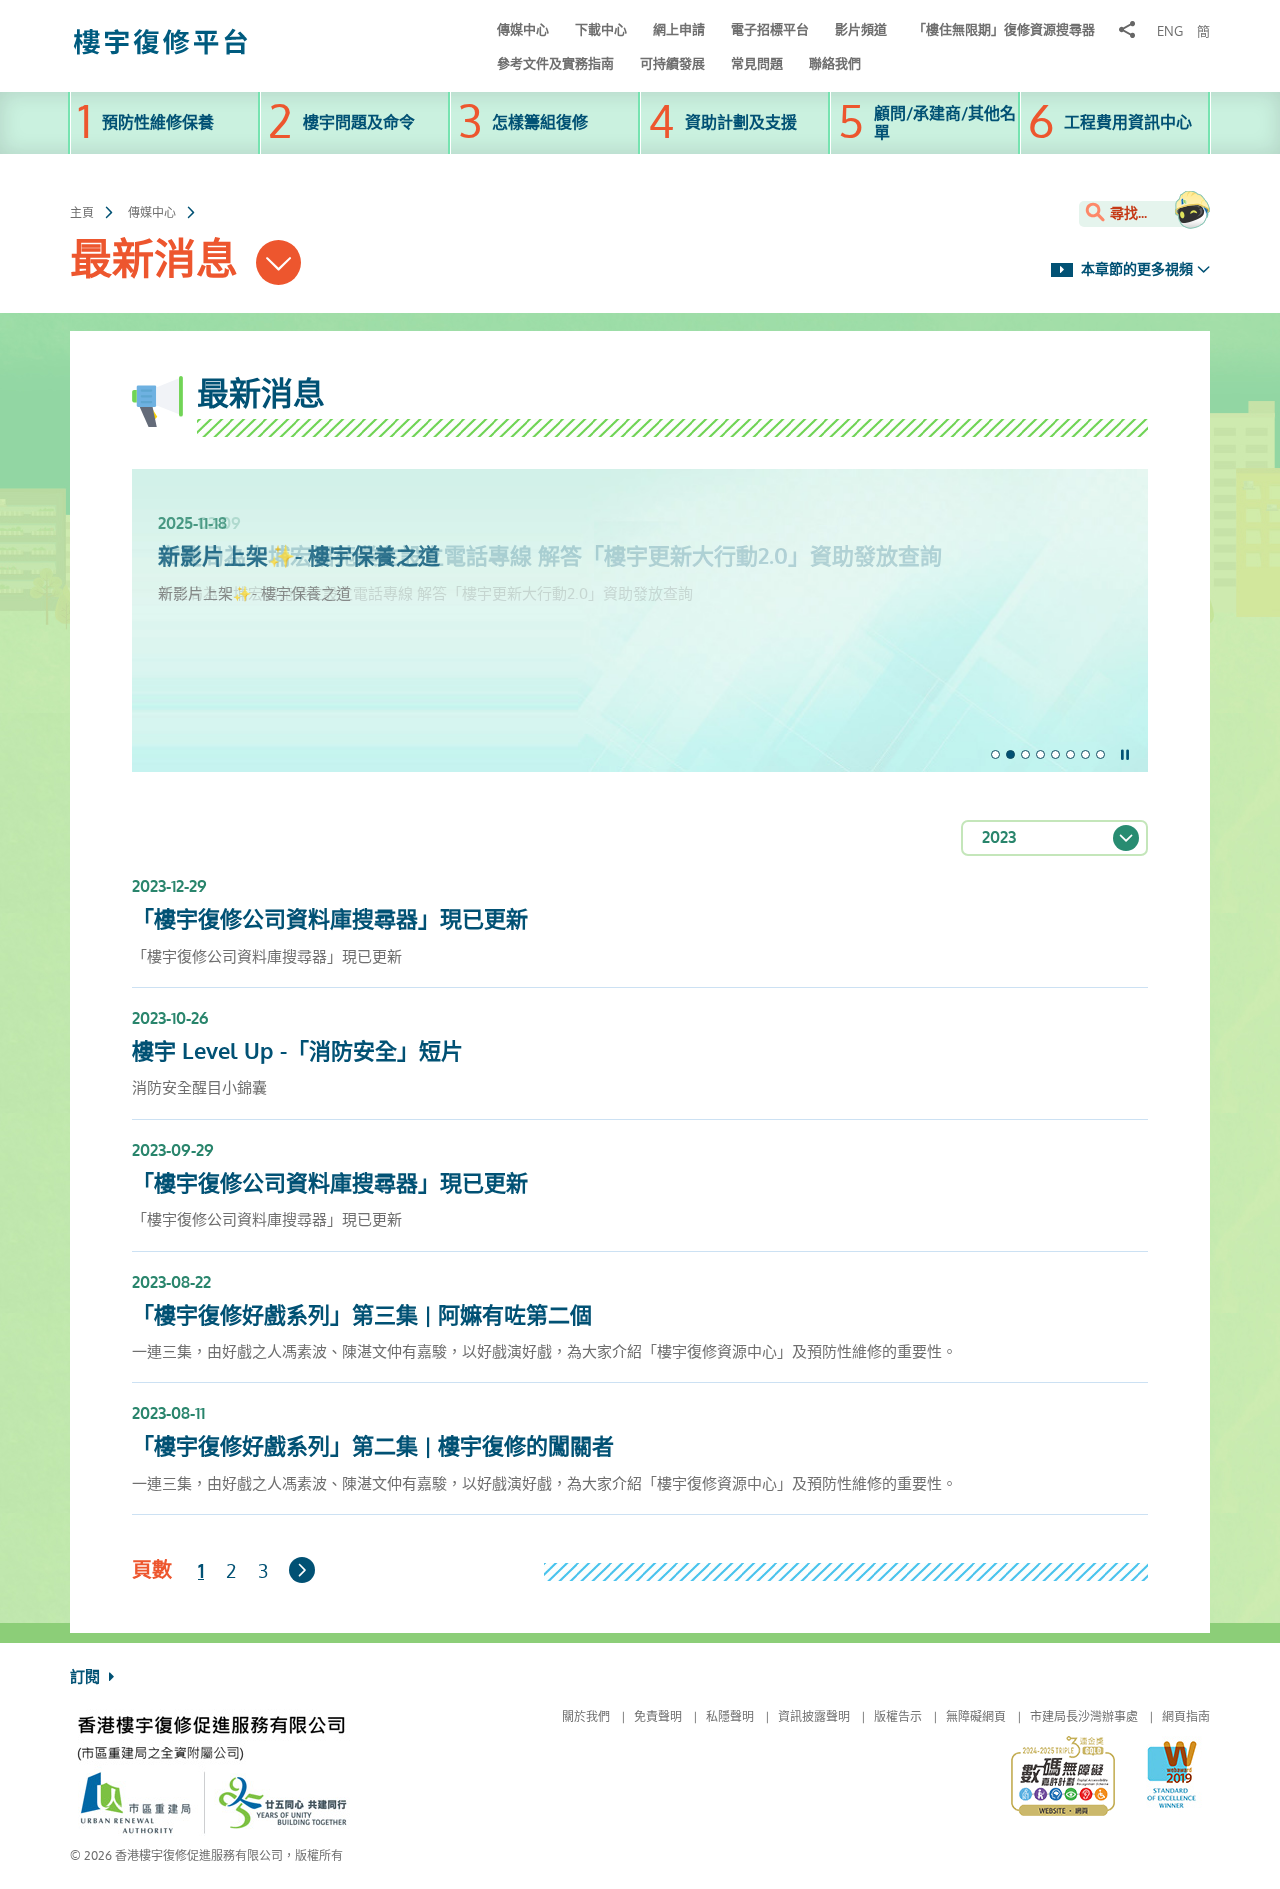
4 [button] (1040, 754)
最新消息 (159, 260)
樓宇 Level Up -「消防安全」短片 (297, 1052)
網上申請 (679, 29)
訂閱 (87, 1677)
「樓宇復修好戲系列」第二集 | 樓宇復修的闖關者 (373, 1447)
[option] (640, 536)
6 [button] (1070, 754)
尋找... (1126, 213)
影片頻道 (861, 29)
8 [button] (1100, 754)
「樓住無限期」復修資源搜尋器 (1004, 29)
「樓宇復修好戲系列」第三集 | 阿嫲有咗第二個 (362, 1316)
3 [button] (1025, 754)
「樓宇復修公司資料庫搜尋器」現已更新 (330, 920)
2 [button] (1010, 754)
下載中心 (601, 29)
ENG (1170, 32)
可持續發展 (672, 63)
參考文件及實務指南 (555, 63)
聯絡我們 (835, 63)
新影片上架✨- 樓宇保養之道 (299, 557)
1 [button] (995, 754)
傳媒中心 (523, 29)
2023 (999, 837)
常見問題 (757, 63)
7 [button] (1085, 754)
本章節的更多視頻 (1135, 269)
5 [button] (1055, 754)
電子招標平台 (770, 29)
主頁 (82, 213)
